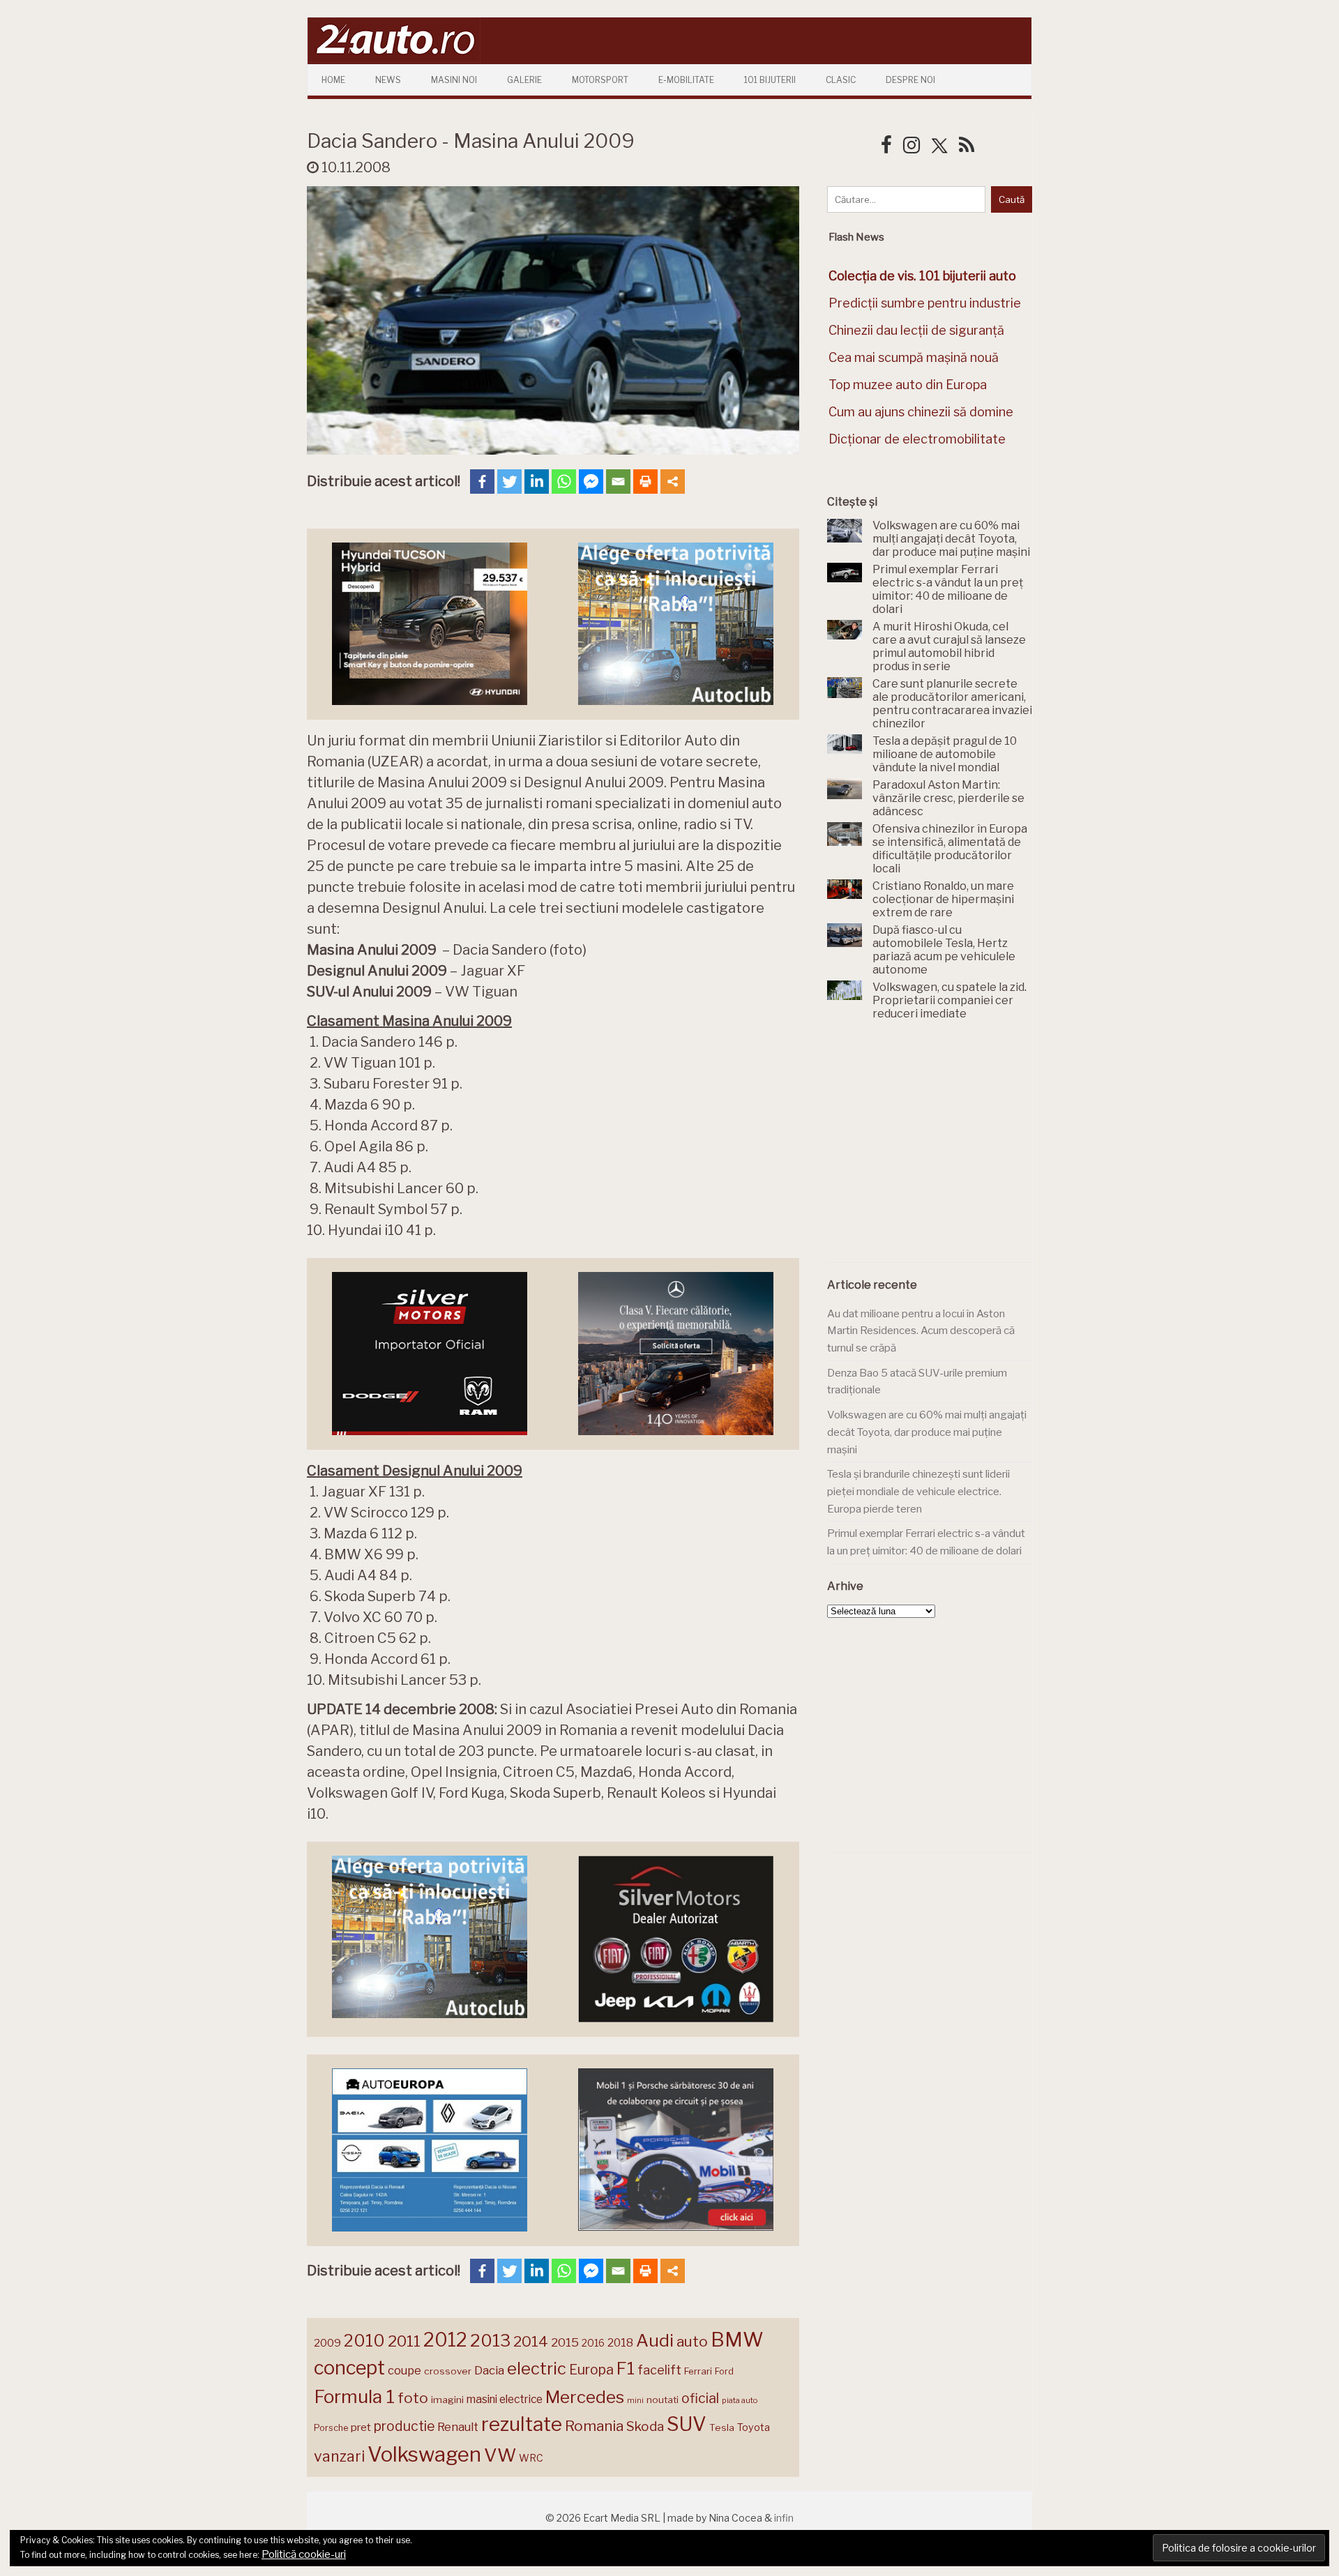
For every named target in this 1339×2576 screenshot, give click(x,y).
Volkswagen (424, 2454)
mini (635, 2401)
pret (361, 2427)
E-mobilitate (686, 80)
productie (404, 2426)
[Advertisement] (932, 1149)
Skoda (645, 2426)
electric (537, 2369)
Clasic (841, 80)
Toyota (754, 2427)
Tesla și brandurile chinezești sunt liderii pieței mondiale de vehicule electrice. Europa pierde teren (918, 1491)
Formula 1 (354, 2396)
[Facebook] (482, 482)
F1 (626, 2368)
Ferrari (698, 2371)
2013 (490, 2340)
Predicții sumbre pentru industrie (925, 303)
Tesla (722, 2427)
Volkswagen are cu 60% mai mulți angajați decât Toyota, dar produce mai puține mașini (927, 1432)
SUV (687, 2424)
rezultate (522, 2424)
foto (413, 2398)
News (388, 80)
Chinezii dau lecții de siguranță (916, 330)
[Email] (618, 482)
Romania (594, 2426)
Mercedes (585, 2397)
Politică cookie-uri (304, 2554)
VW (500, 2455)
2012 (445, 2340)
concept (349, 2368)
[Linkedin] (537, 482)
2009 (327, 2343)
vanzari (339, 2456)
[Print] (645, 482)
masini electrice (505, 2399)
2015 (565, 2342)
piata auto (740, 2400)
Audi (655, 2340)
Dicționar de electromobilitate (917, 439)
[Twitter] (509, 482)
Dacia (489, 2370)
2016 (593, 2343)
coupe (404, 2370)
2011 (404, 2341)
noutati (663, 2400)
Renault (458, 2427)
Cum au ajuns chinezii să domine (921, 412)
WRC (531, 2458)
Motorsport (600, 80)
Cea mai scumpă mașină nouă (914, 357)
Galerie (524, 80)
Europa (591, 2370)
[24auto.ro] (394, 59)
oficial (700, 2398)
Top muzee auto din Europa (908, 385)
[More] (673, 482)
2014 (531, 2341)
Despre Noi (910, 80)
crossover (448, 2371)
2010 (364, 2341)
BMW (737, 2340)
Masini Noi (454, 80)
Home (333, 80)
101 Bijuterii (770, 80)
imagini (447, 2400)
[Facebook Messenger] (591, 482)
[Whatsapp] (564, 482)
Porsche (331, 2428)
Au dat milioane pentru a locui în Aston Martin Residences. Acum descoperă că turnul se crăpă (921, 1331)
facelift (659, 2370)
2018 (620, 2343)
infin (784, 2518)
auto (692, 2341)
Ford (724, 2371)
